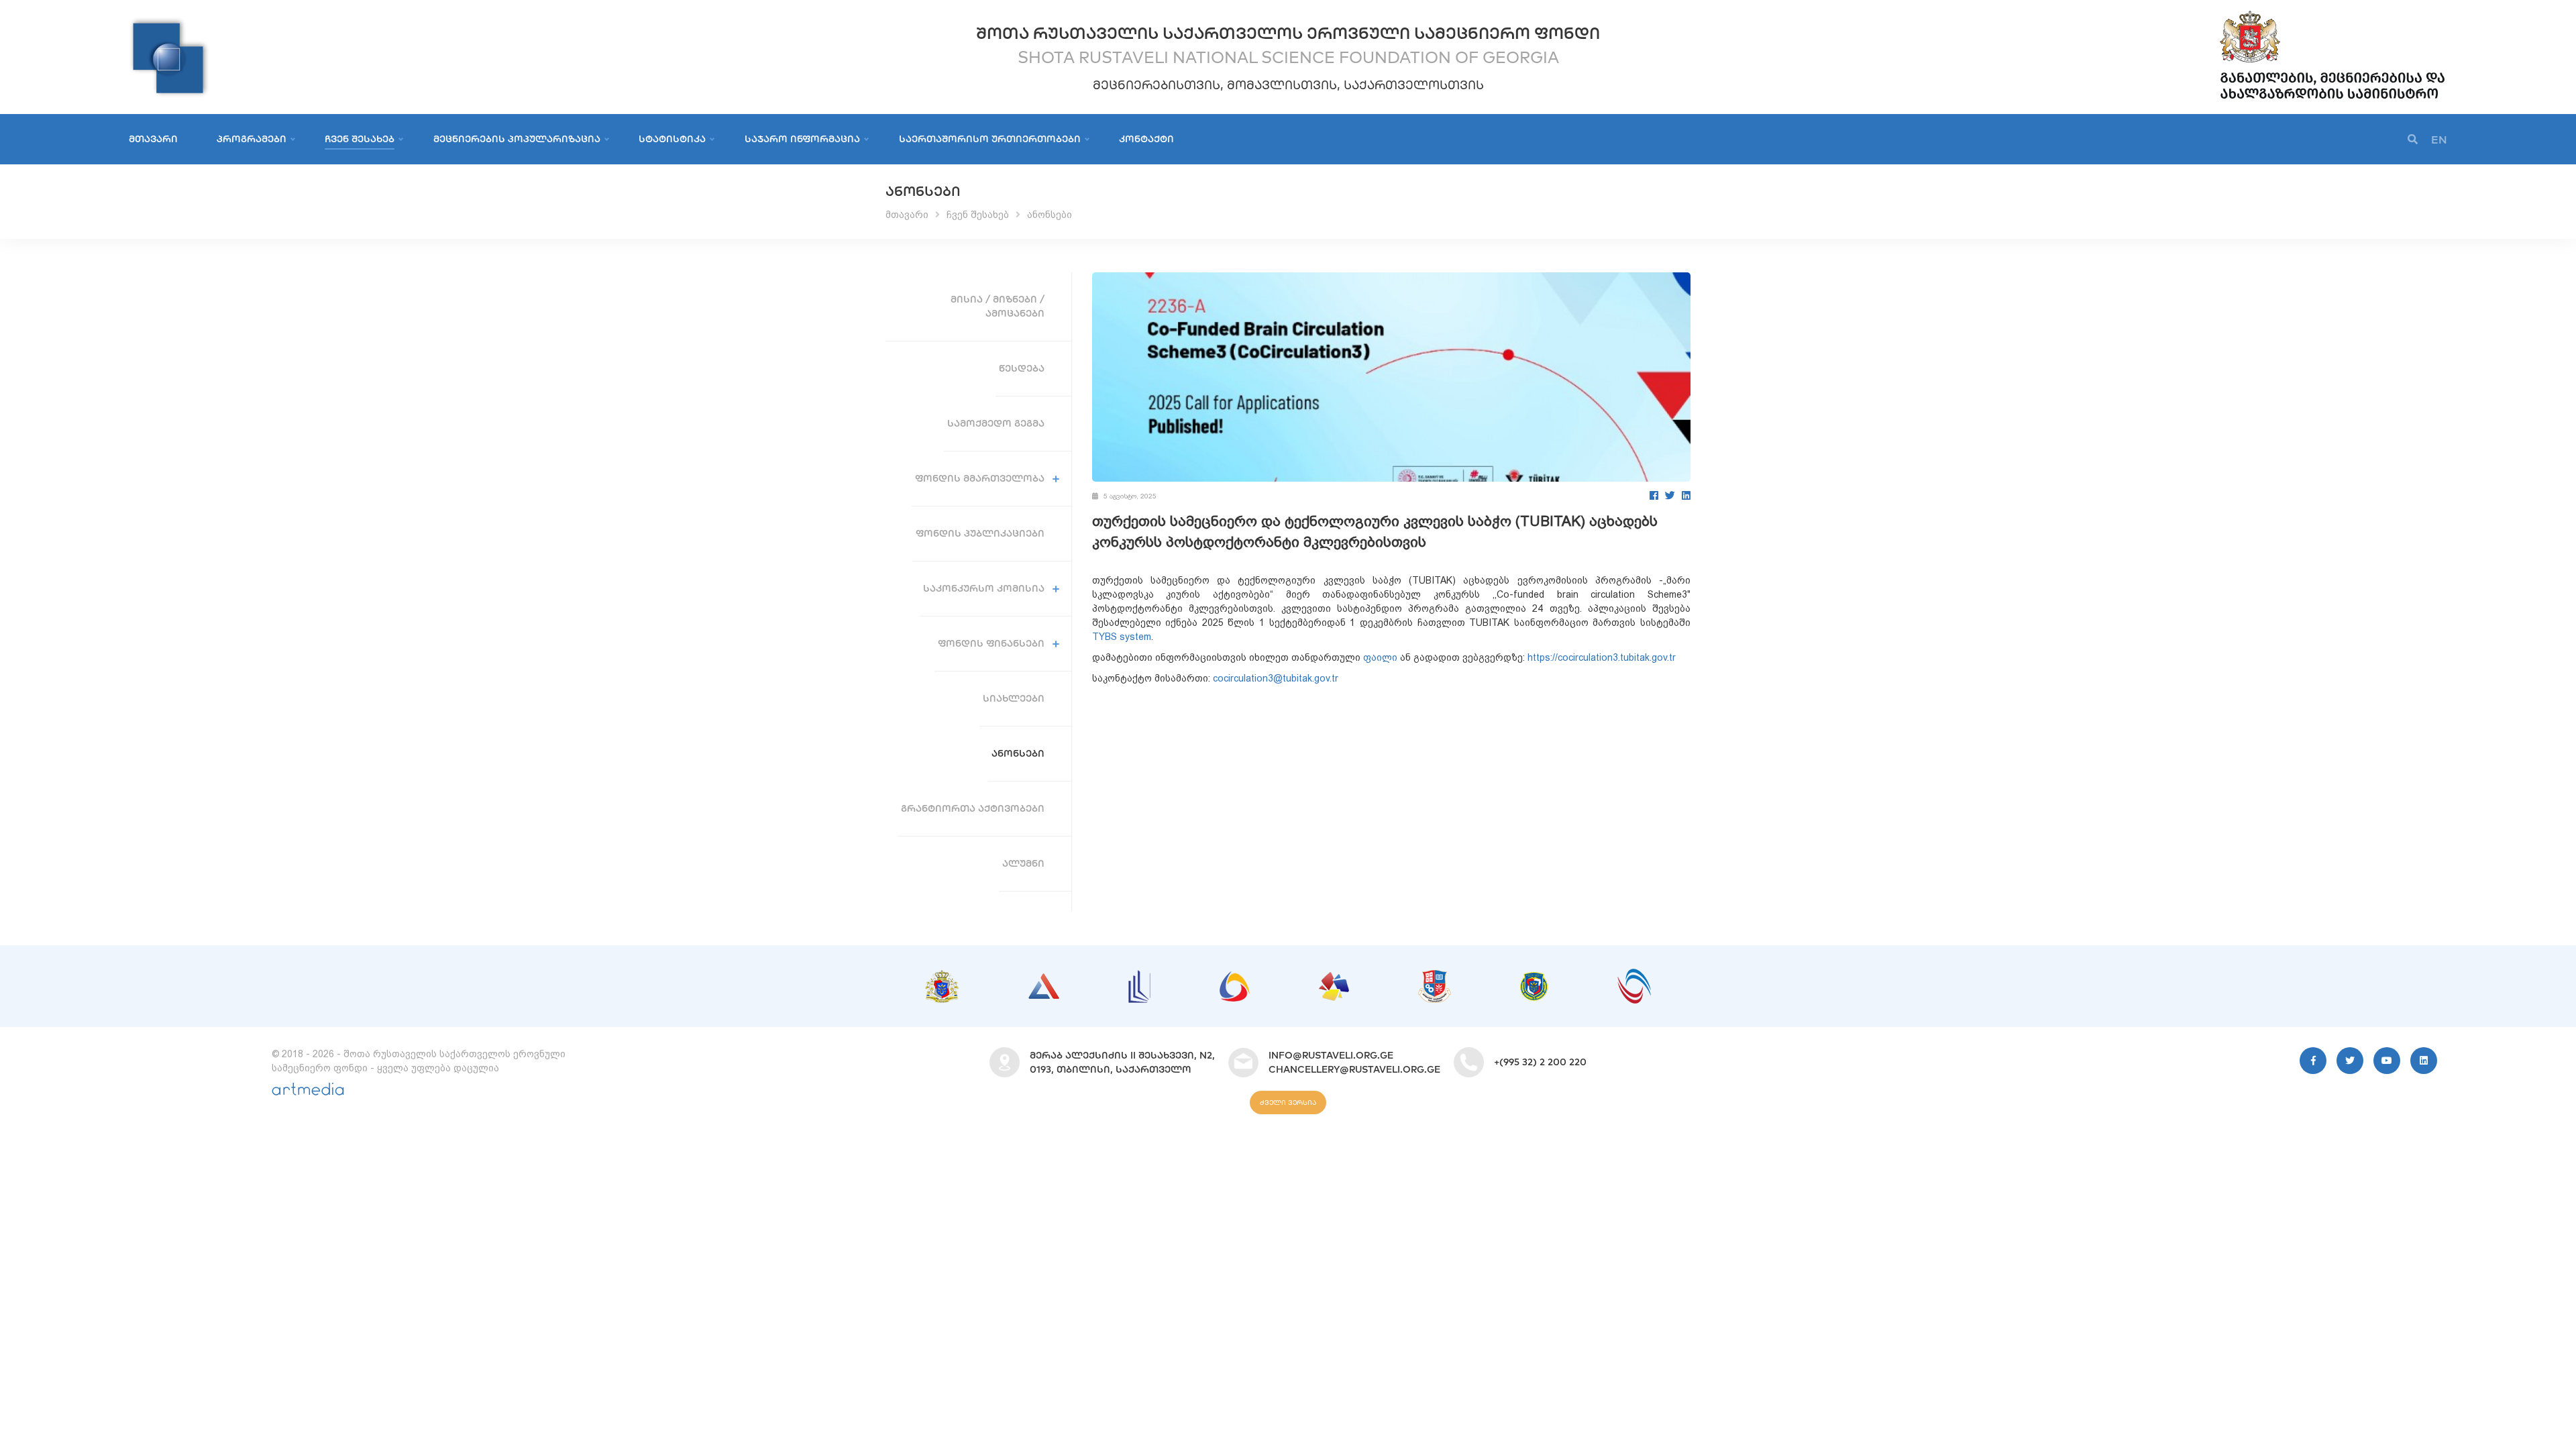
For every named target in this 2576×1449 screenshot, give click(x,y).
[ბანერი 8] (1634, 975)
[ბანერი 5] (1334, 979)
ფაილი (1380, 657)
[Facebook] (1654, 495)
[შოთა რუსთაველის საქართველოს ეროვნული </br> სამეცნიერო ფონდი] (169, 23)
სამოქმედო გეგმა (996, 423)
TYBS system (1122, 637)
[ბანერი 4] (1235, 978)
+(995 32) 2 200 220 (1540, 1062)
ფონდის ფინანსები (991, 643)
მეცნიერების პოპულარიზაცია (517, 139)
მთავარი (153, 139)
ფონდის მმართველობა (980, 478)
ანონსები (1050, 215)
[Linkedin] (2424, 1061)
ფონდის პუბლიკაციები (980, 533)
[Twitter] (1670, 495)
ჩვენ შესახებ (360, 139)
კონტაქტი (1146, 139)
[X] (2350, 1061)
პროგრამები (252, 139)
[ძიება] (2413, 140)
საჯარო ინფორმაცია (802, 139)
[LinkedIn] (1686, 495)
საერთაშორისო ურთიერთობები (990, 139)
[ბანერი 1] (942, 977)
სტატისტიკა (672, 139)
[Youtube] (2387, 1061)
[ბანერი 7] (1534, 979)
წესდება (1022, 368)
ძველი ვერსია (1288, 1103)
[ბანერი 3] (1139, 977)
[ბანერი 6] (1435, 977)
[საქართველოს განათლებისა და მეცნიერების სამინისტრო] (2332, 13)
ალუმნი (1023, 863)
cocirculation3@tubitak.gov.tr (1276, 678)
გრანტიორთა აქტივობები (973, 808)
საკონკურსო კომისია (984, 588)
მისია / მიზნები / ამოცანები (998, 306)
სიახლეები (1014, 698)
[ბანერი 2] (1044, 980)
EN (2439, 140)
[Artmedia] (308, 1092)
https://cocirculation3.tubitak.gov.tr (1602, 657)
